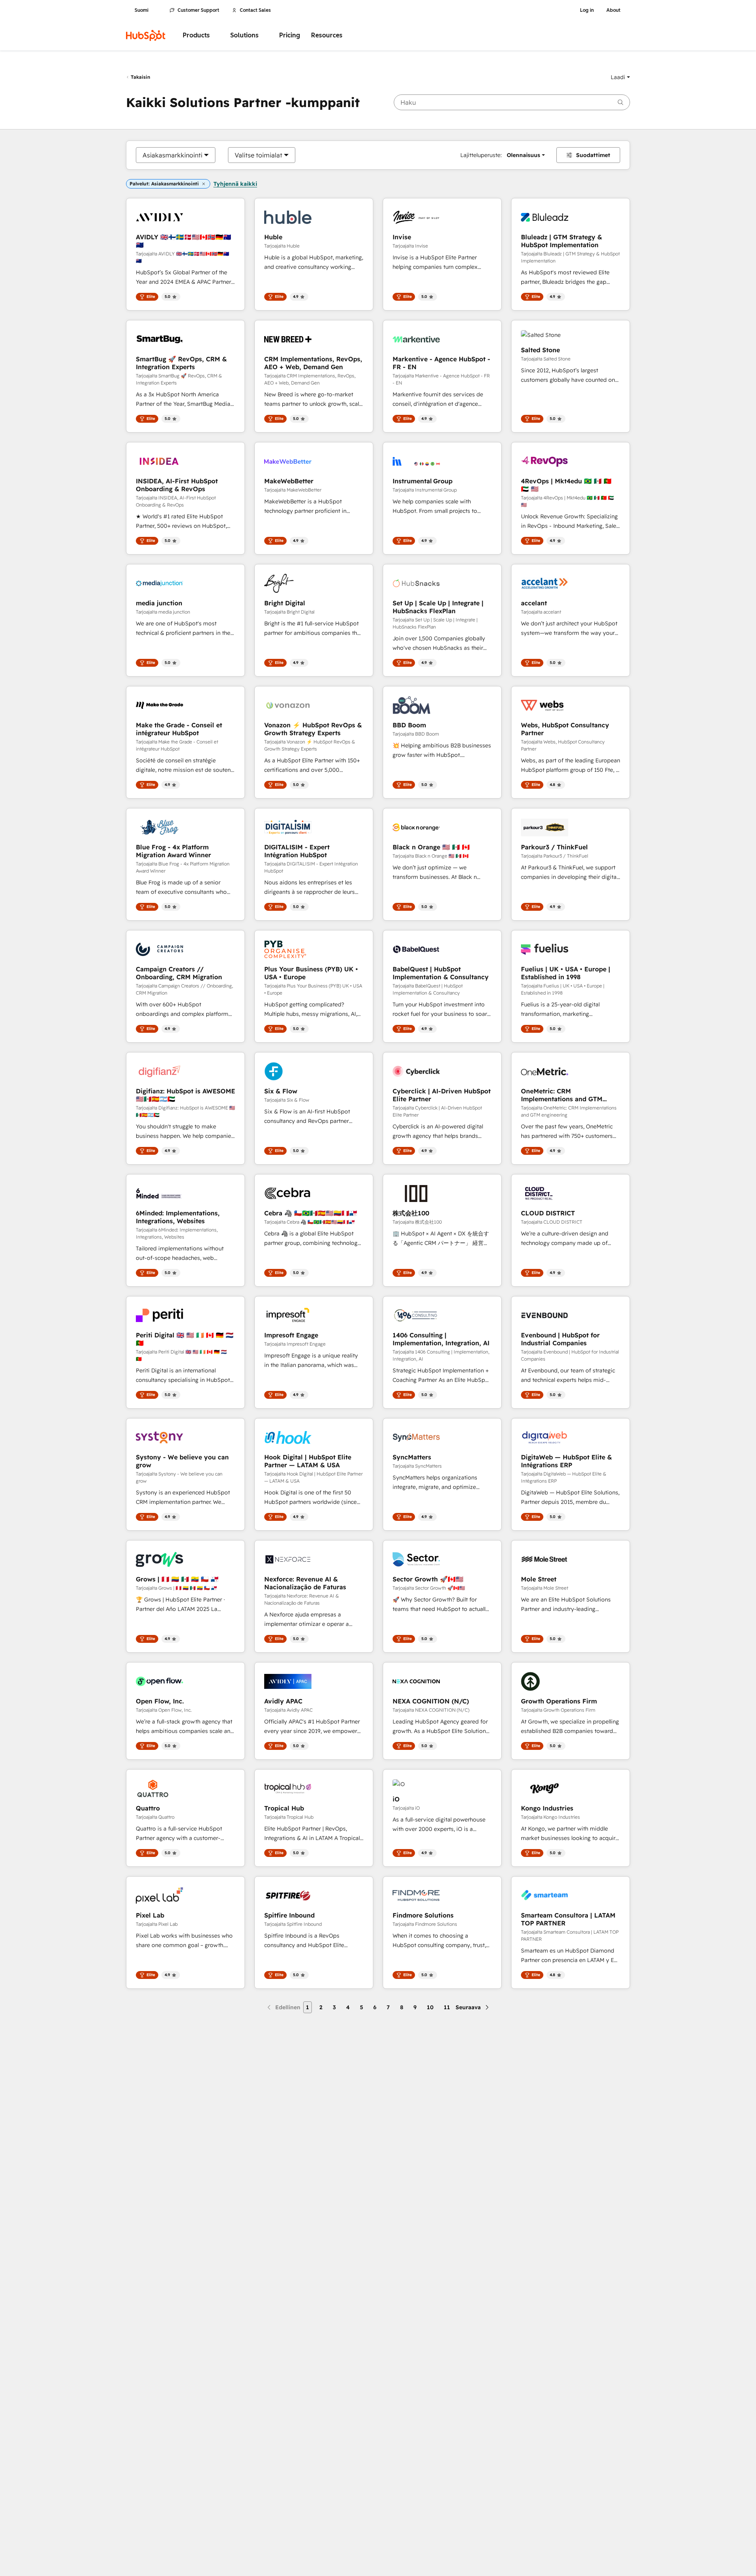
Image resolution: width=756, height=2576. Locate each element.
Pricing (290, 35)
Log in (587, 10)
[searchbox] (512, 102)
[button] (620, 77)
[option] (172, 155)
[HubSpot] (146, 35)
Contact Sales (255, 10)
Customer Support (198, 10)
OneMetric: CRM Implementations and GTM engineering (562, 1095)
